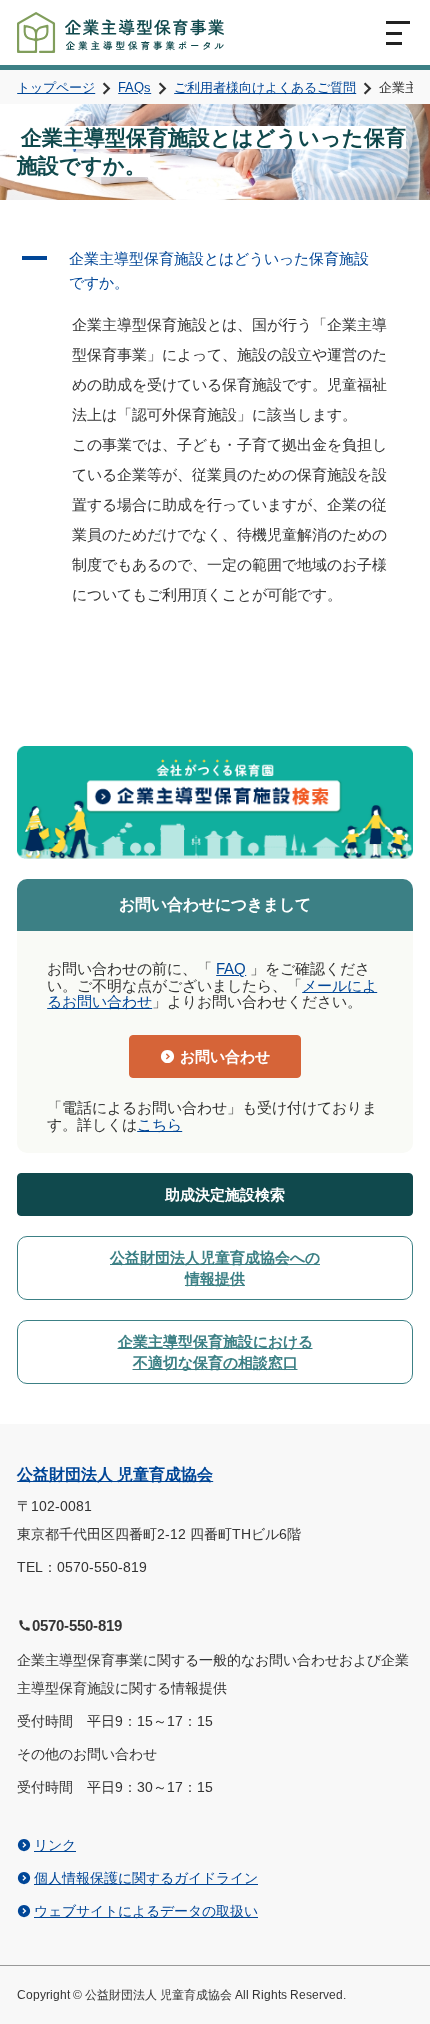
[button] (215, 271)
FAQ (231, 968)
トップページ (56, 87)
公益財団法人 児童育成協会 (115, 1474)
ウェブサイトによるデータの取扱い (146, 1911)
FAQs (134, 87)
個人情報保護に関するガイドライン (146, 1878)
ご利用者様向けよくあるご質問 (265, 87)
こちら (159, 1124)
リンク (55, 1845)
